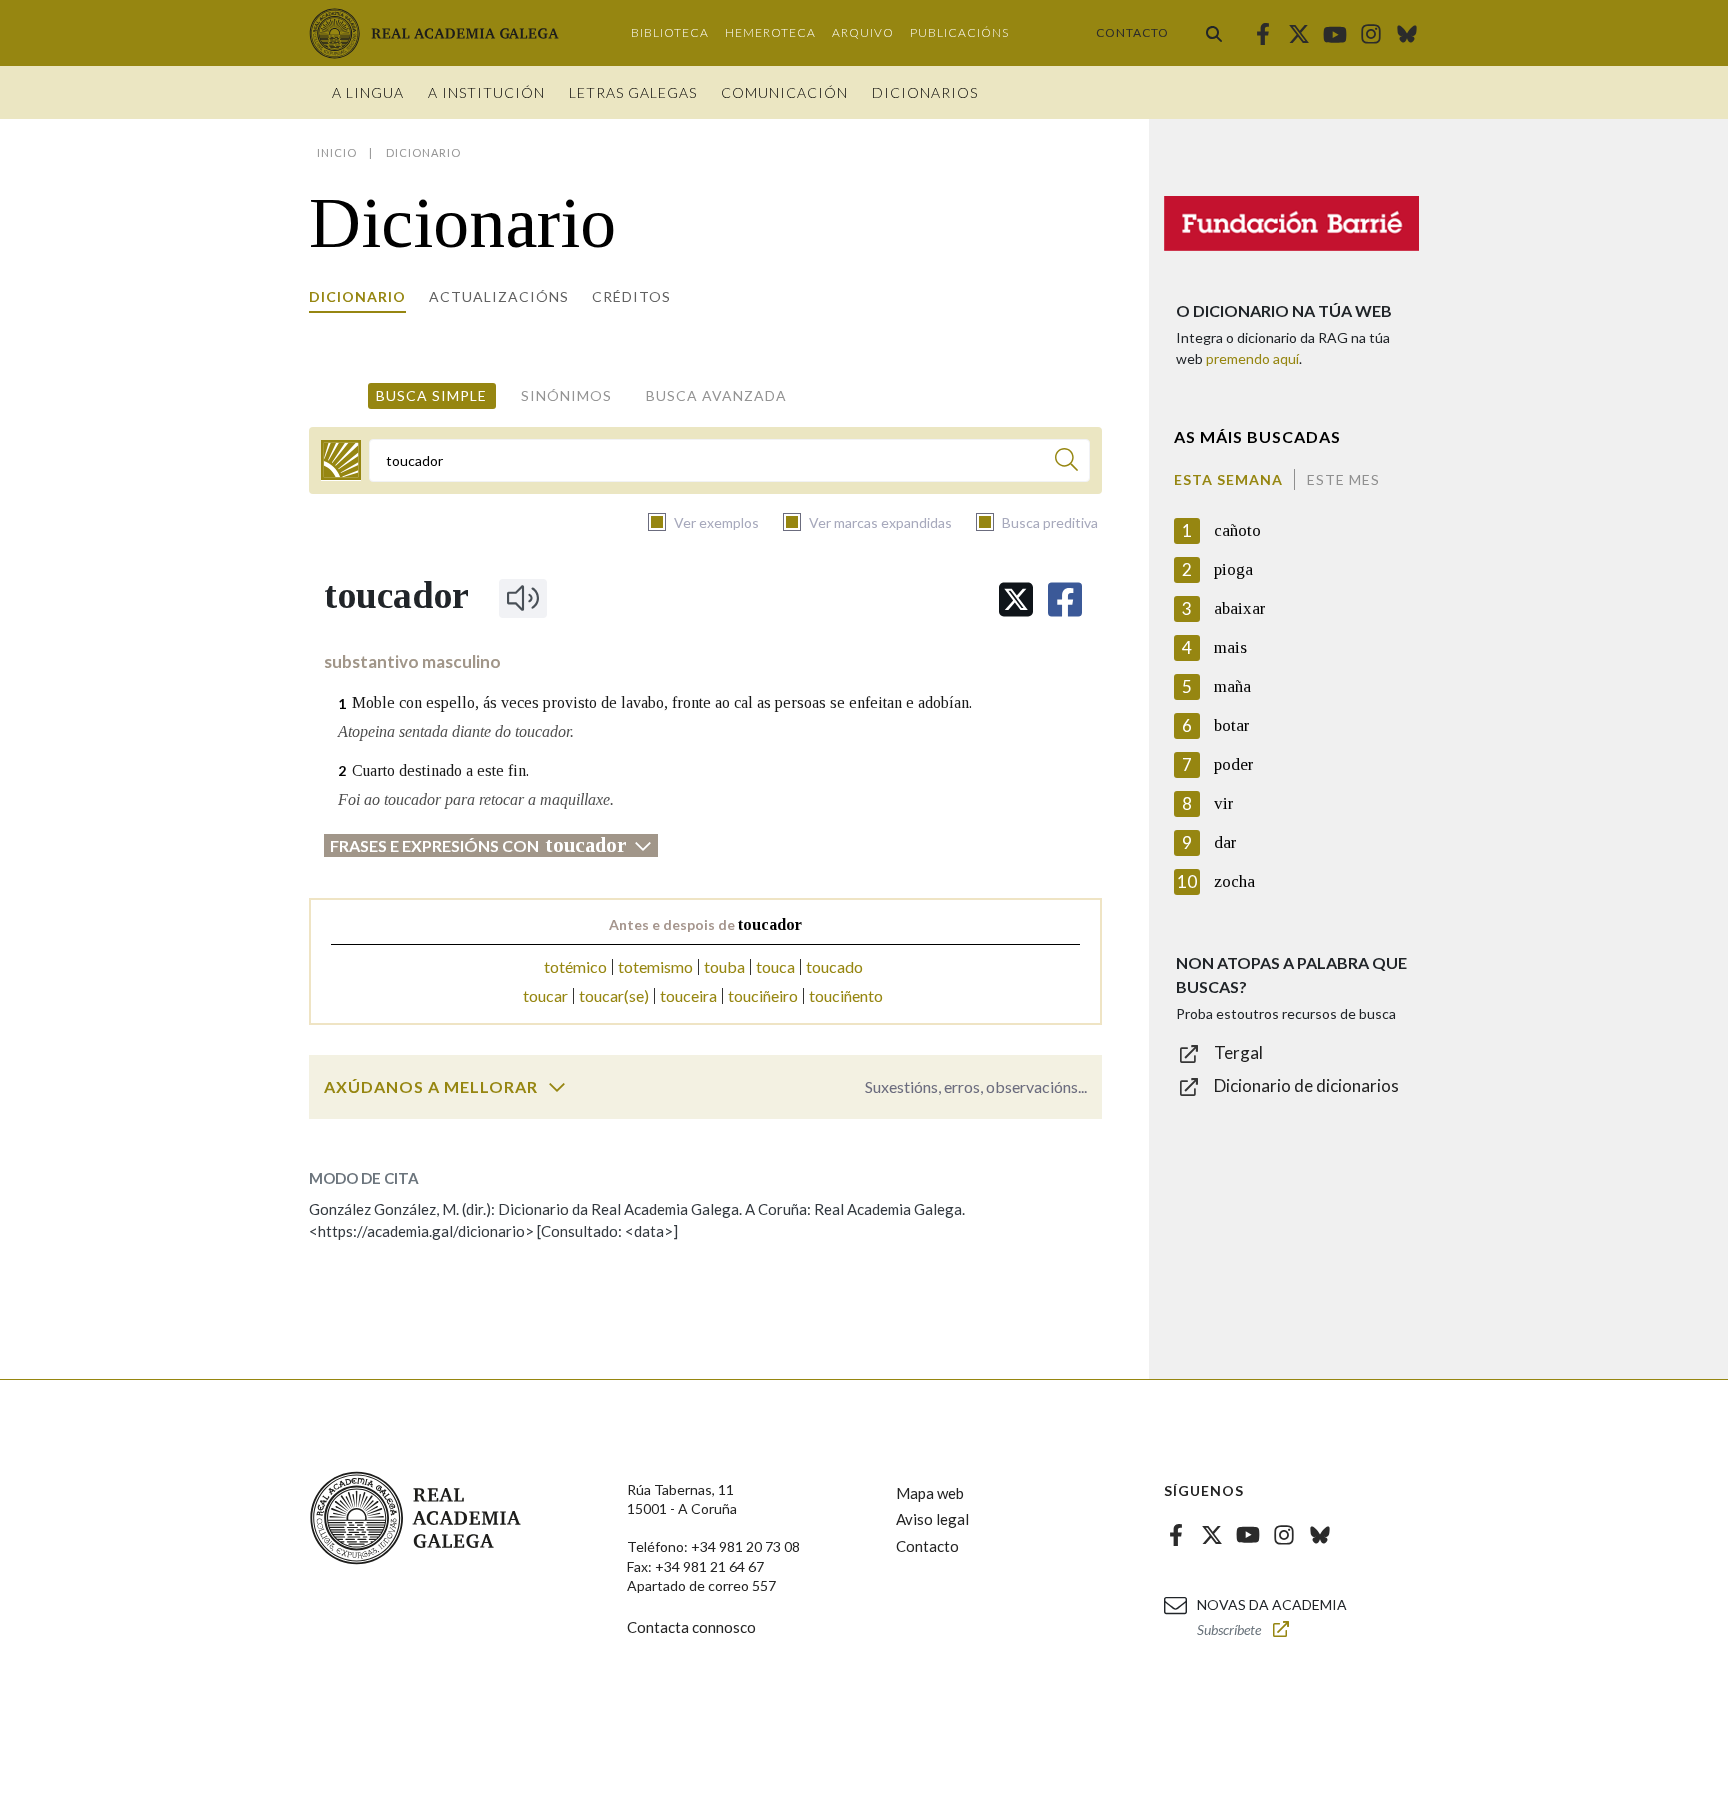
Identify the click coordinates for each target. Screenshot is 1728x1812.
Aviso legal (932, 1519)
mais (1230, 647)
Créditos (631, 296)
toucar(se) (614, 995)
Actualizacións (499, 296)
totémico (575, 966)
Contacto (1132, 32)
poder (1234, 764)
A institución (486, 92)
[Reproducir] (523, 598)
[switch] (557, 1087)
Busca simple (431, 395)
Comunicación (784, 92)
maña (1232, 686)
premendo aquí (1252, 358)
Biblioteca (670, 32)
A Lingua (368, 92)
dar (1225, 842)
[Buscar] (1214, 33)
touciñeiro (763, 995)
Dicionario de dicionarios (1306, 1085)
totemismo (655, 966)
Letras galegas (633, 92)
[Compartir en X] (1016, 599)
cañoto (1237, 530)
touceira (688, 995)
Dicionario (357, 296)
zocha (1234, 881)
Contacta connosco (691, 1627)
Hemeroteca (770, 32)
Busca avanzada (716, 395)
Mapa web (930, 1493)
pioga (1233, 569)
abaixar (1240, 608)
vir (1224, 803)
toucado (834, 966)
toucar (545, 995)
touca (775, 966)
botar (1232, 725)
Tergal (1238, 1052)
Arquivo (863, 32)
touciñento (846, 995)
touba (724, 966)
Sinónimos (566, 395)
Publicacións (959, 32)
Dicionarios (925, 92)
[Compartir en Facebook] (1065, 599)
